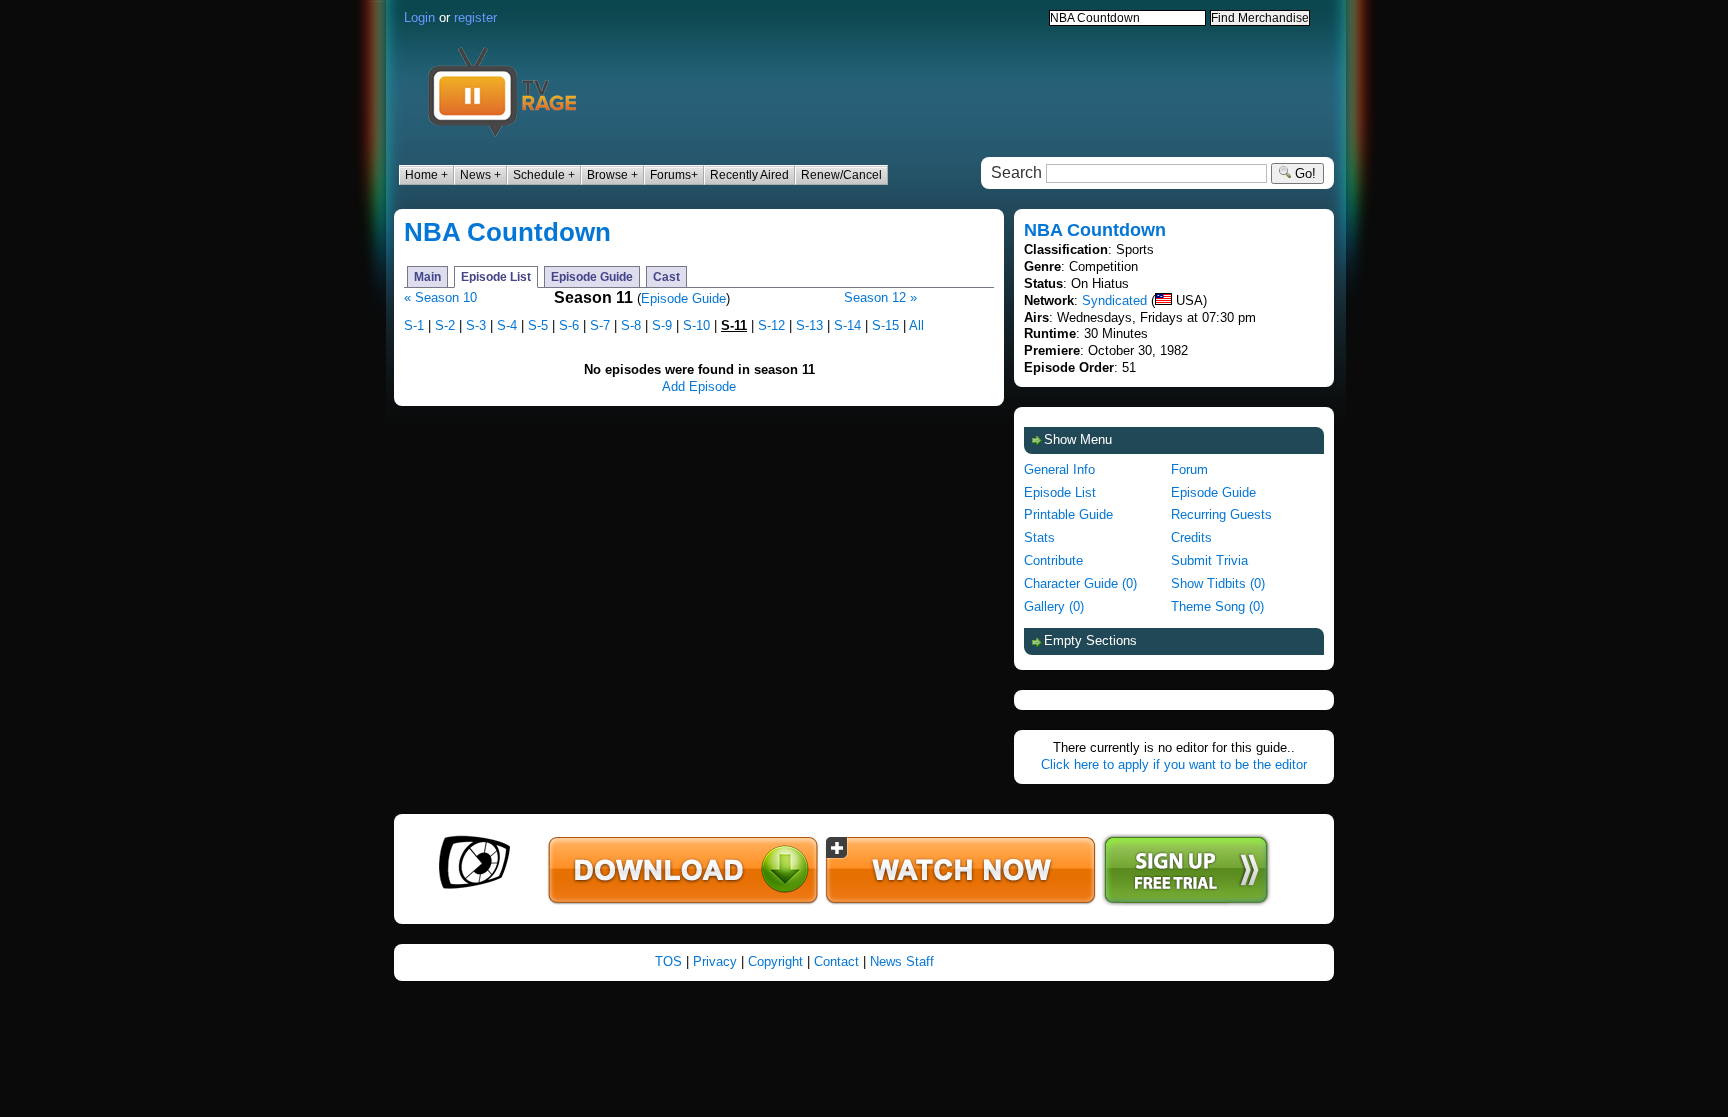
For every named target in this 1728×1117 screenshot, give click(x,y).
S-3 (476, 325)
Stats (1039, 537)
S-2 (445, 325)
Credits (1191, 537)
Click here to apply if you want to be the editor (1174, 764)
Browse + (612, 175)
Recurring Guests (1221, 514)
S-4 (507, 325)
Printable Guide (1068, 514)
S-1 (414, 325)
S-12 (771, 325)
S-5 (538, 325)
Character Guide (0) (1080, 583)
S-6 (569, 325)
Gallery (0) (1054, 606)
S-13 (809, 325)
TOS (668, 961)
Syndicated (1114, 300)
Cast (666, 277)
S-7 (600, 325)
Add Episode (699, 386)
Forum (1189, 469)
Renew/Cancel (841, 175)
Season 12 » (880, 297)
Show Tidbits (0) (1218, 583)
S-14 (847, 325)
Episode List (496, 277)
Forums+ (674, 175)
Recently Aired (749, 175)
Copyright (775, 961)
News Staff (902, 961)
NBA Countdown (507, 232)
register (475, 17)
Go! (1303, 173)
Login (419, 17)
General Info (1059, 469)
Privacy (715, 961)
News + (480, 175)
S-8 (631, 325)
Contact (836, 961)
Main (427, 277)
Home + (426, 175)
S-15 (885, 325)
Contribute (1053, 560)
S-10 (696, 325)
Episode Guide (592, 277)
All (916, 325)
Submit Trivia (1209, 560)
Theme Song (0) (1217, 606)
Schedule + (544, 175)
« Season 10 (440, 297)
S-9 (662, 325)
